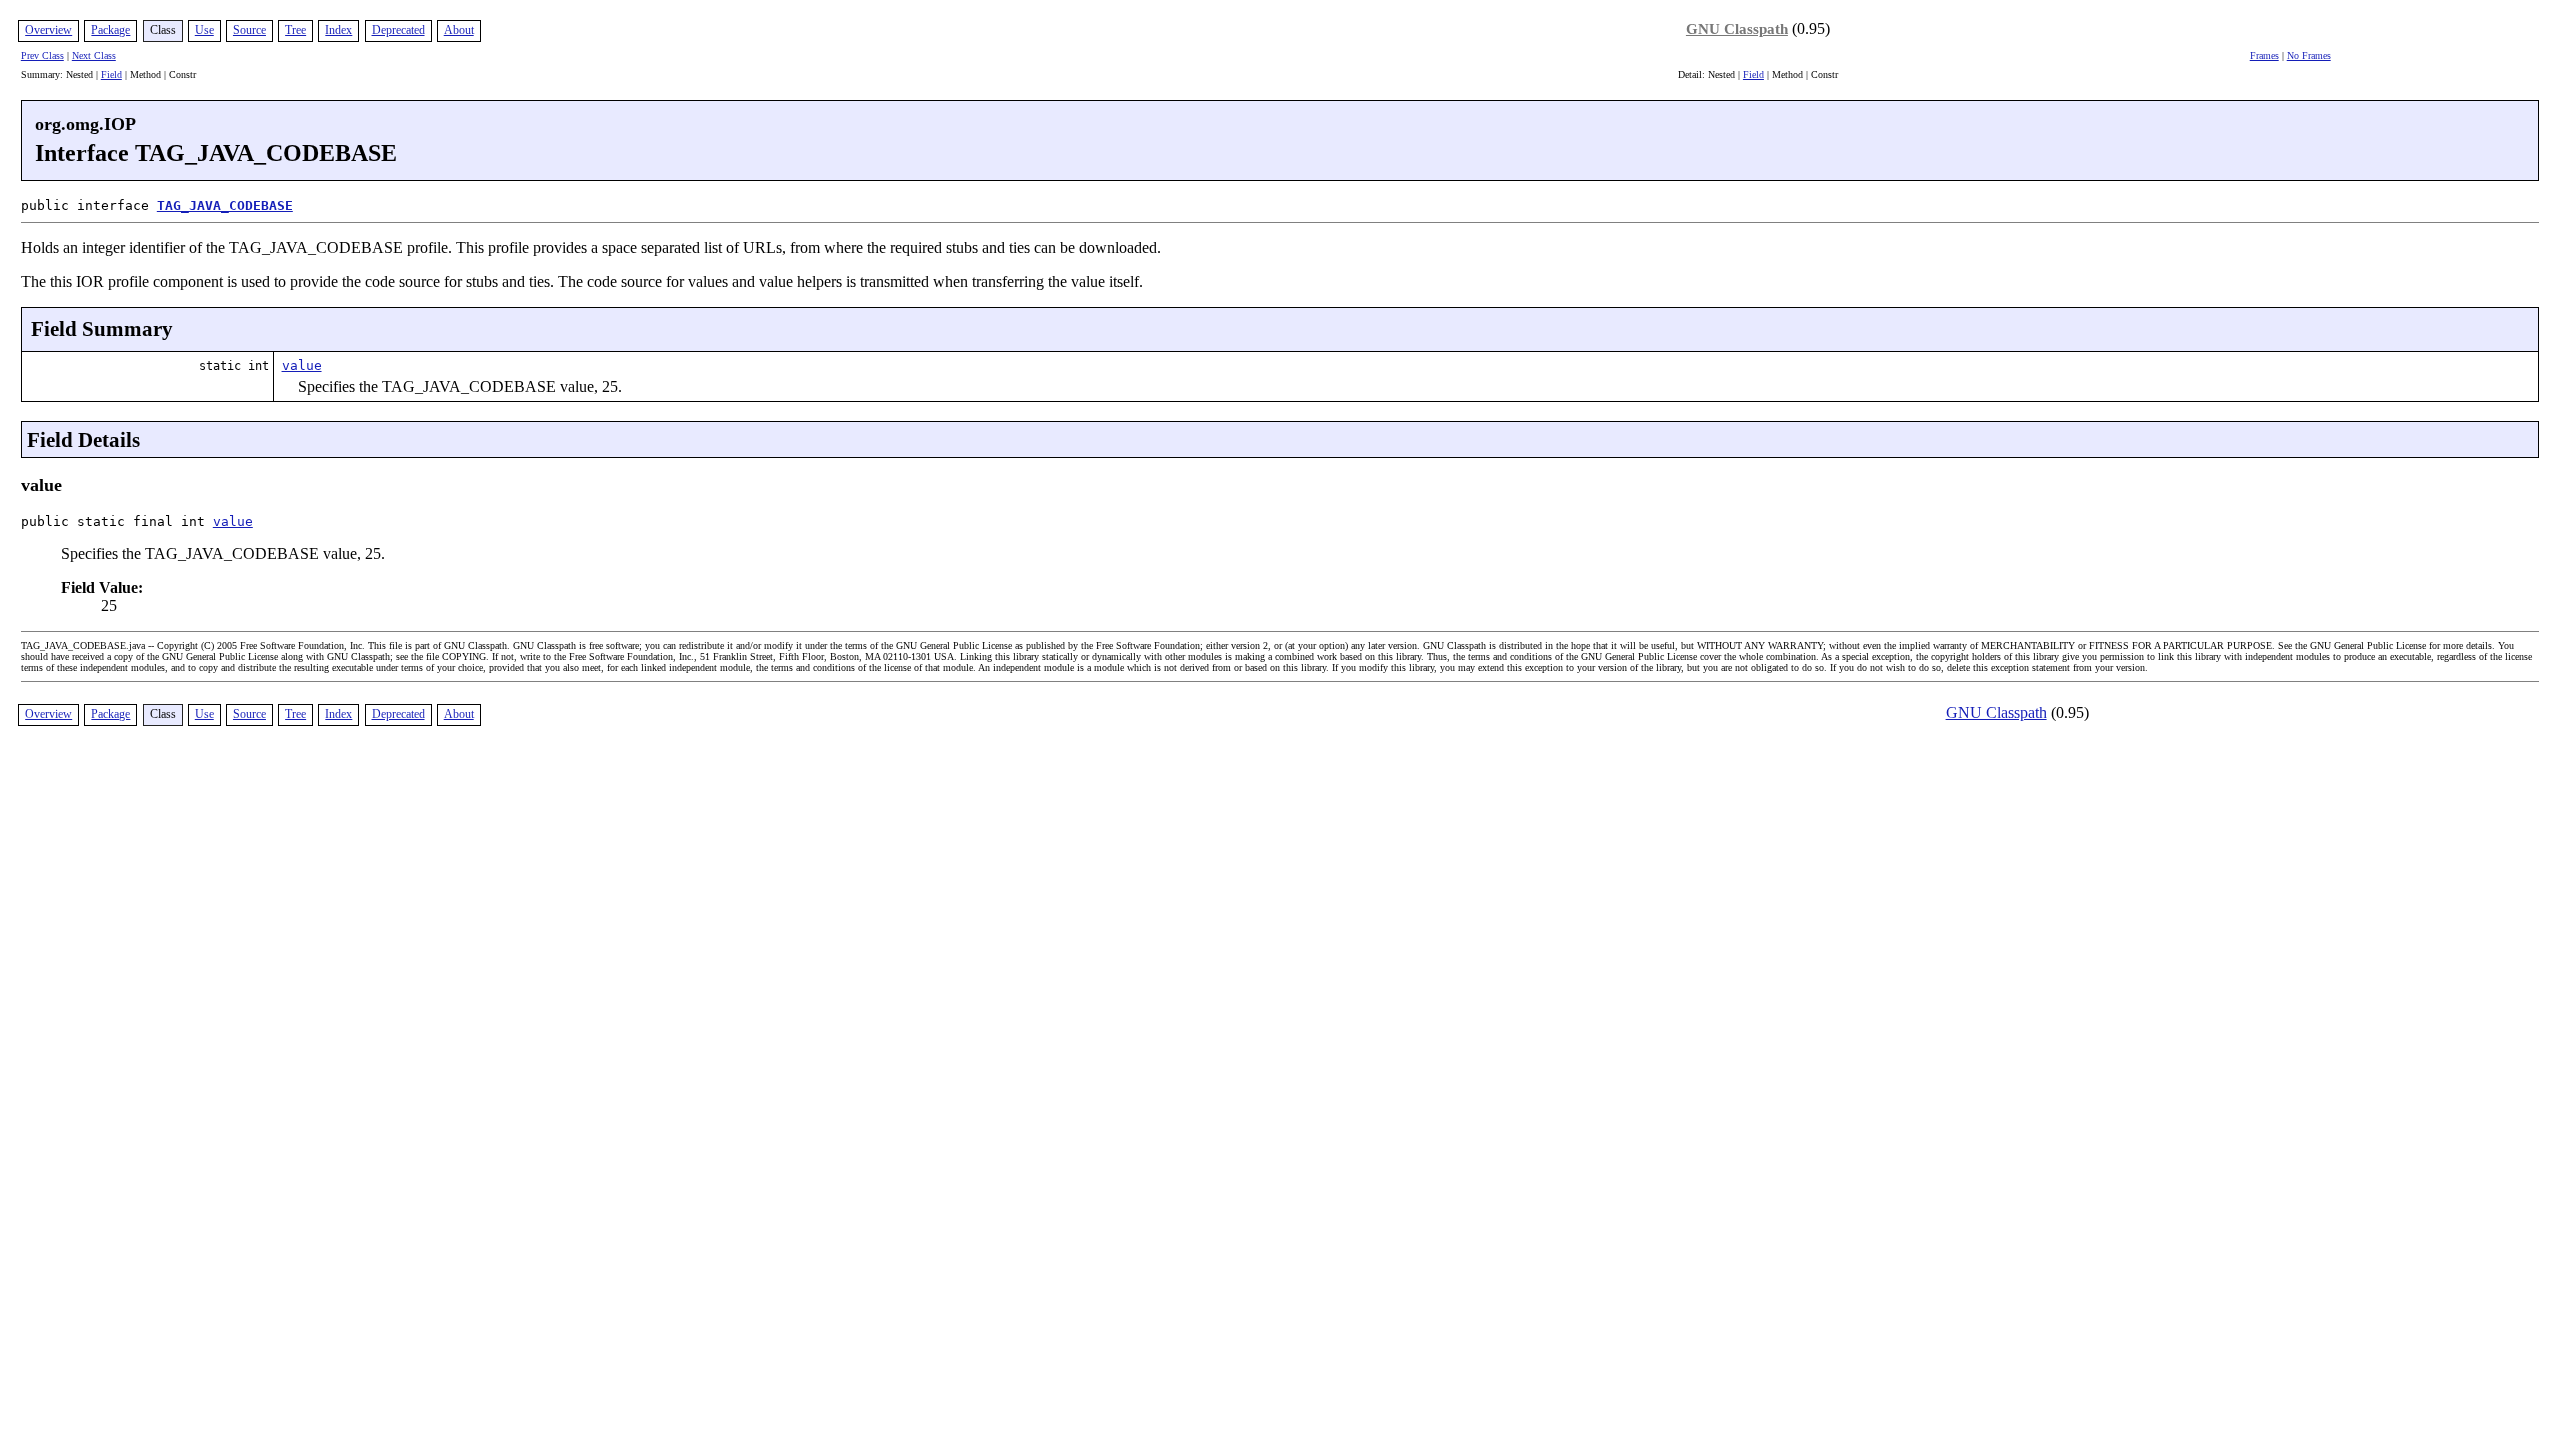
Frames (2264, 55)
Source (249, 30)
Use (204, 30)
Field (111, 74)
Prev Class (42, 55)
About (459, 30)
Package (110, 30)
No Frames (2309, 55)
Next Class (94, 55)
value (302, 365)
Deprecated (398, 30)
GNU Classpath (1737, 29)
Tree (295, 30)
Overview (48, 30)
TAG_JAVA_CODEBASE (225, 205)
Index (338, 30)
